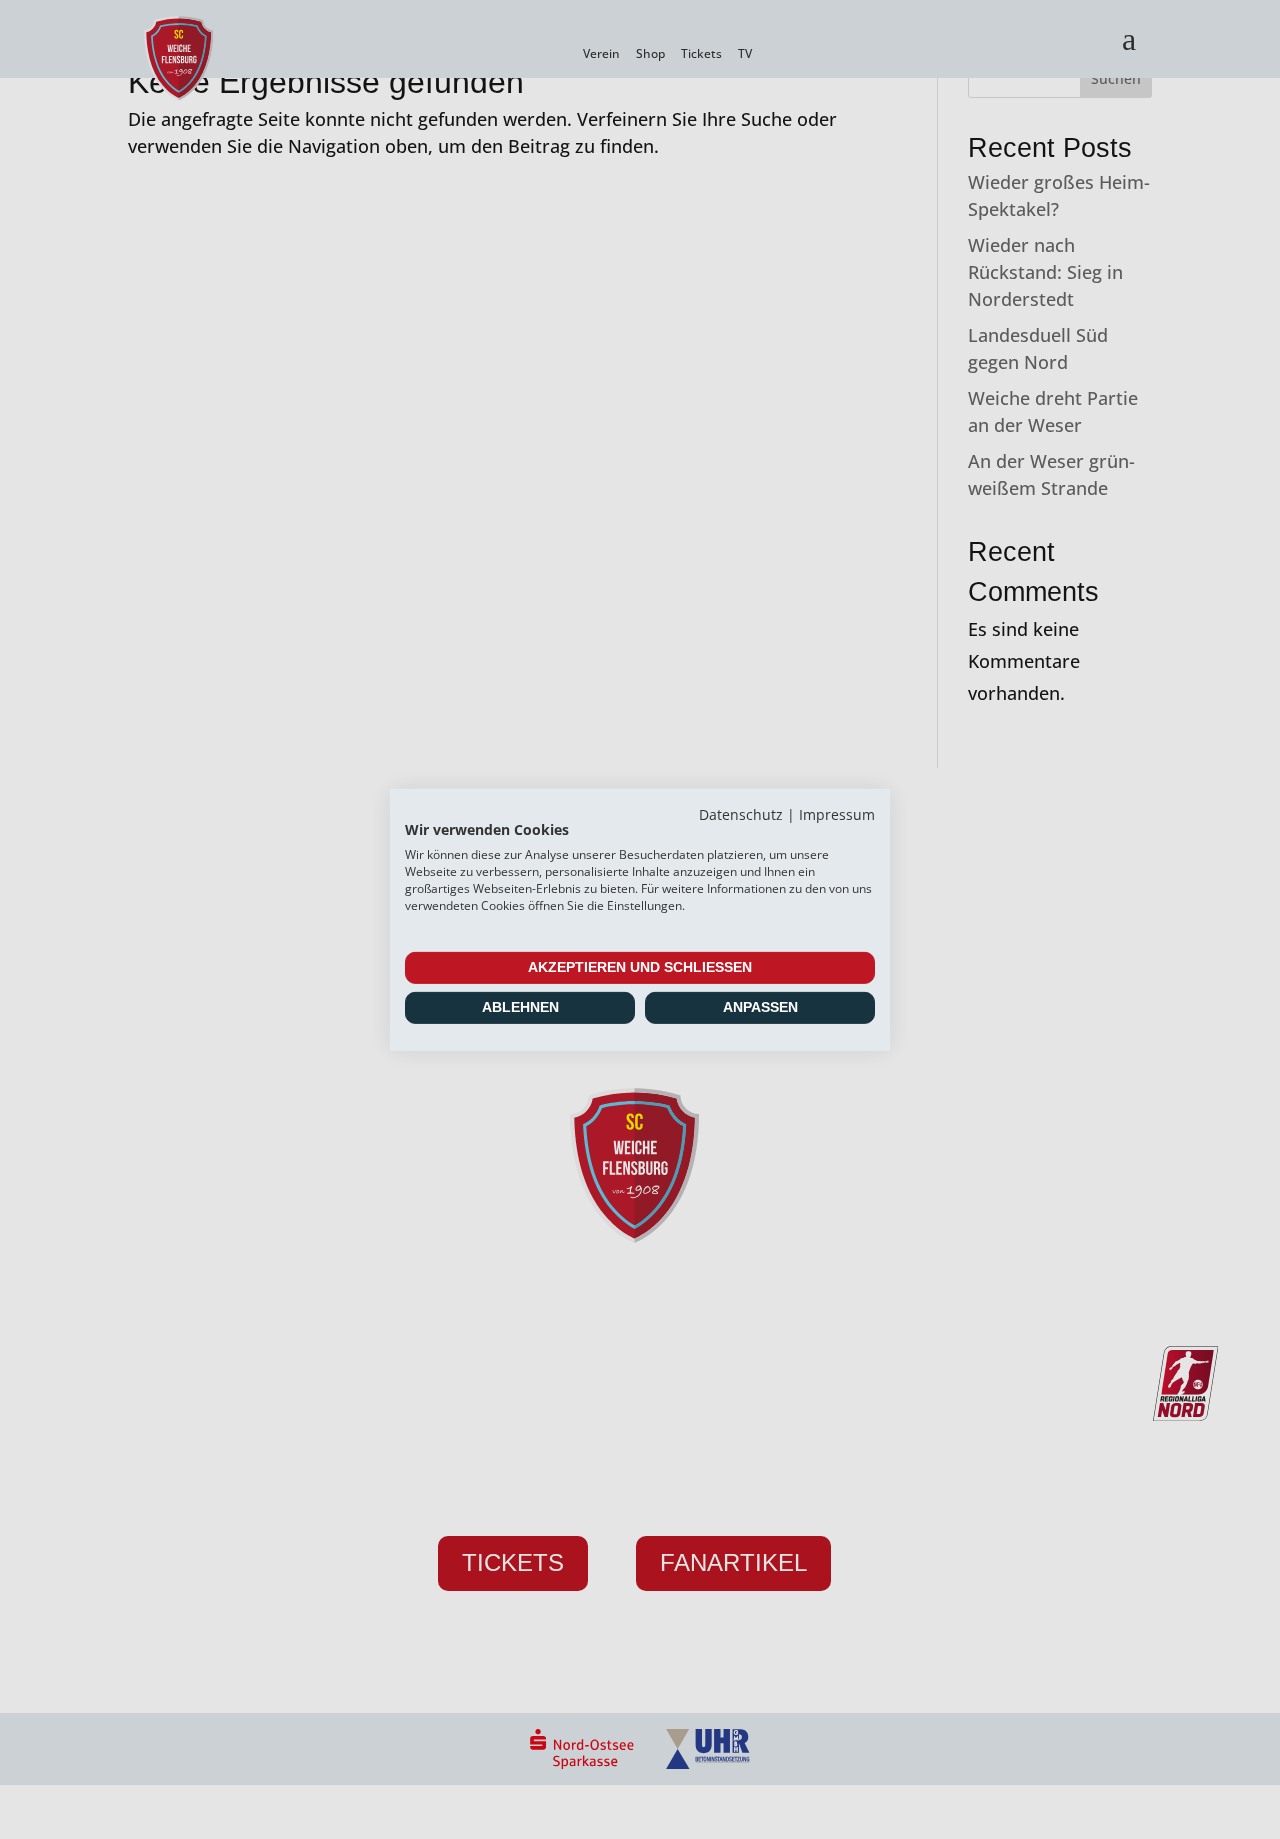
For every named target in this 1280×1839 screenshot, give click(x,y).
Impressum (837, 813)
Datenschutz (741, 813)
